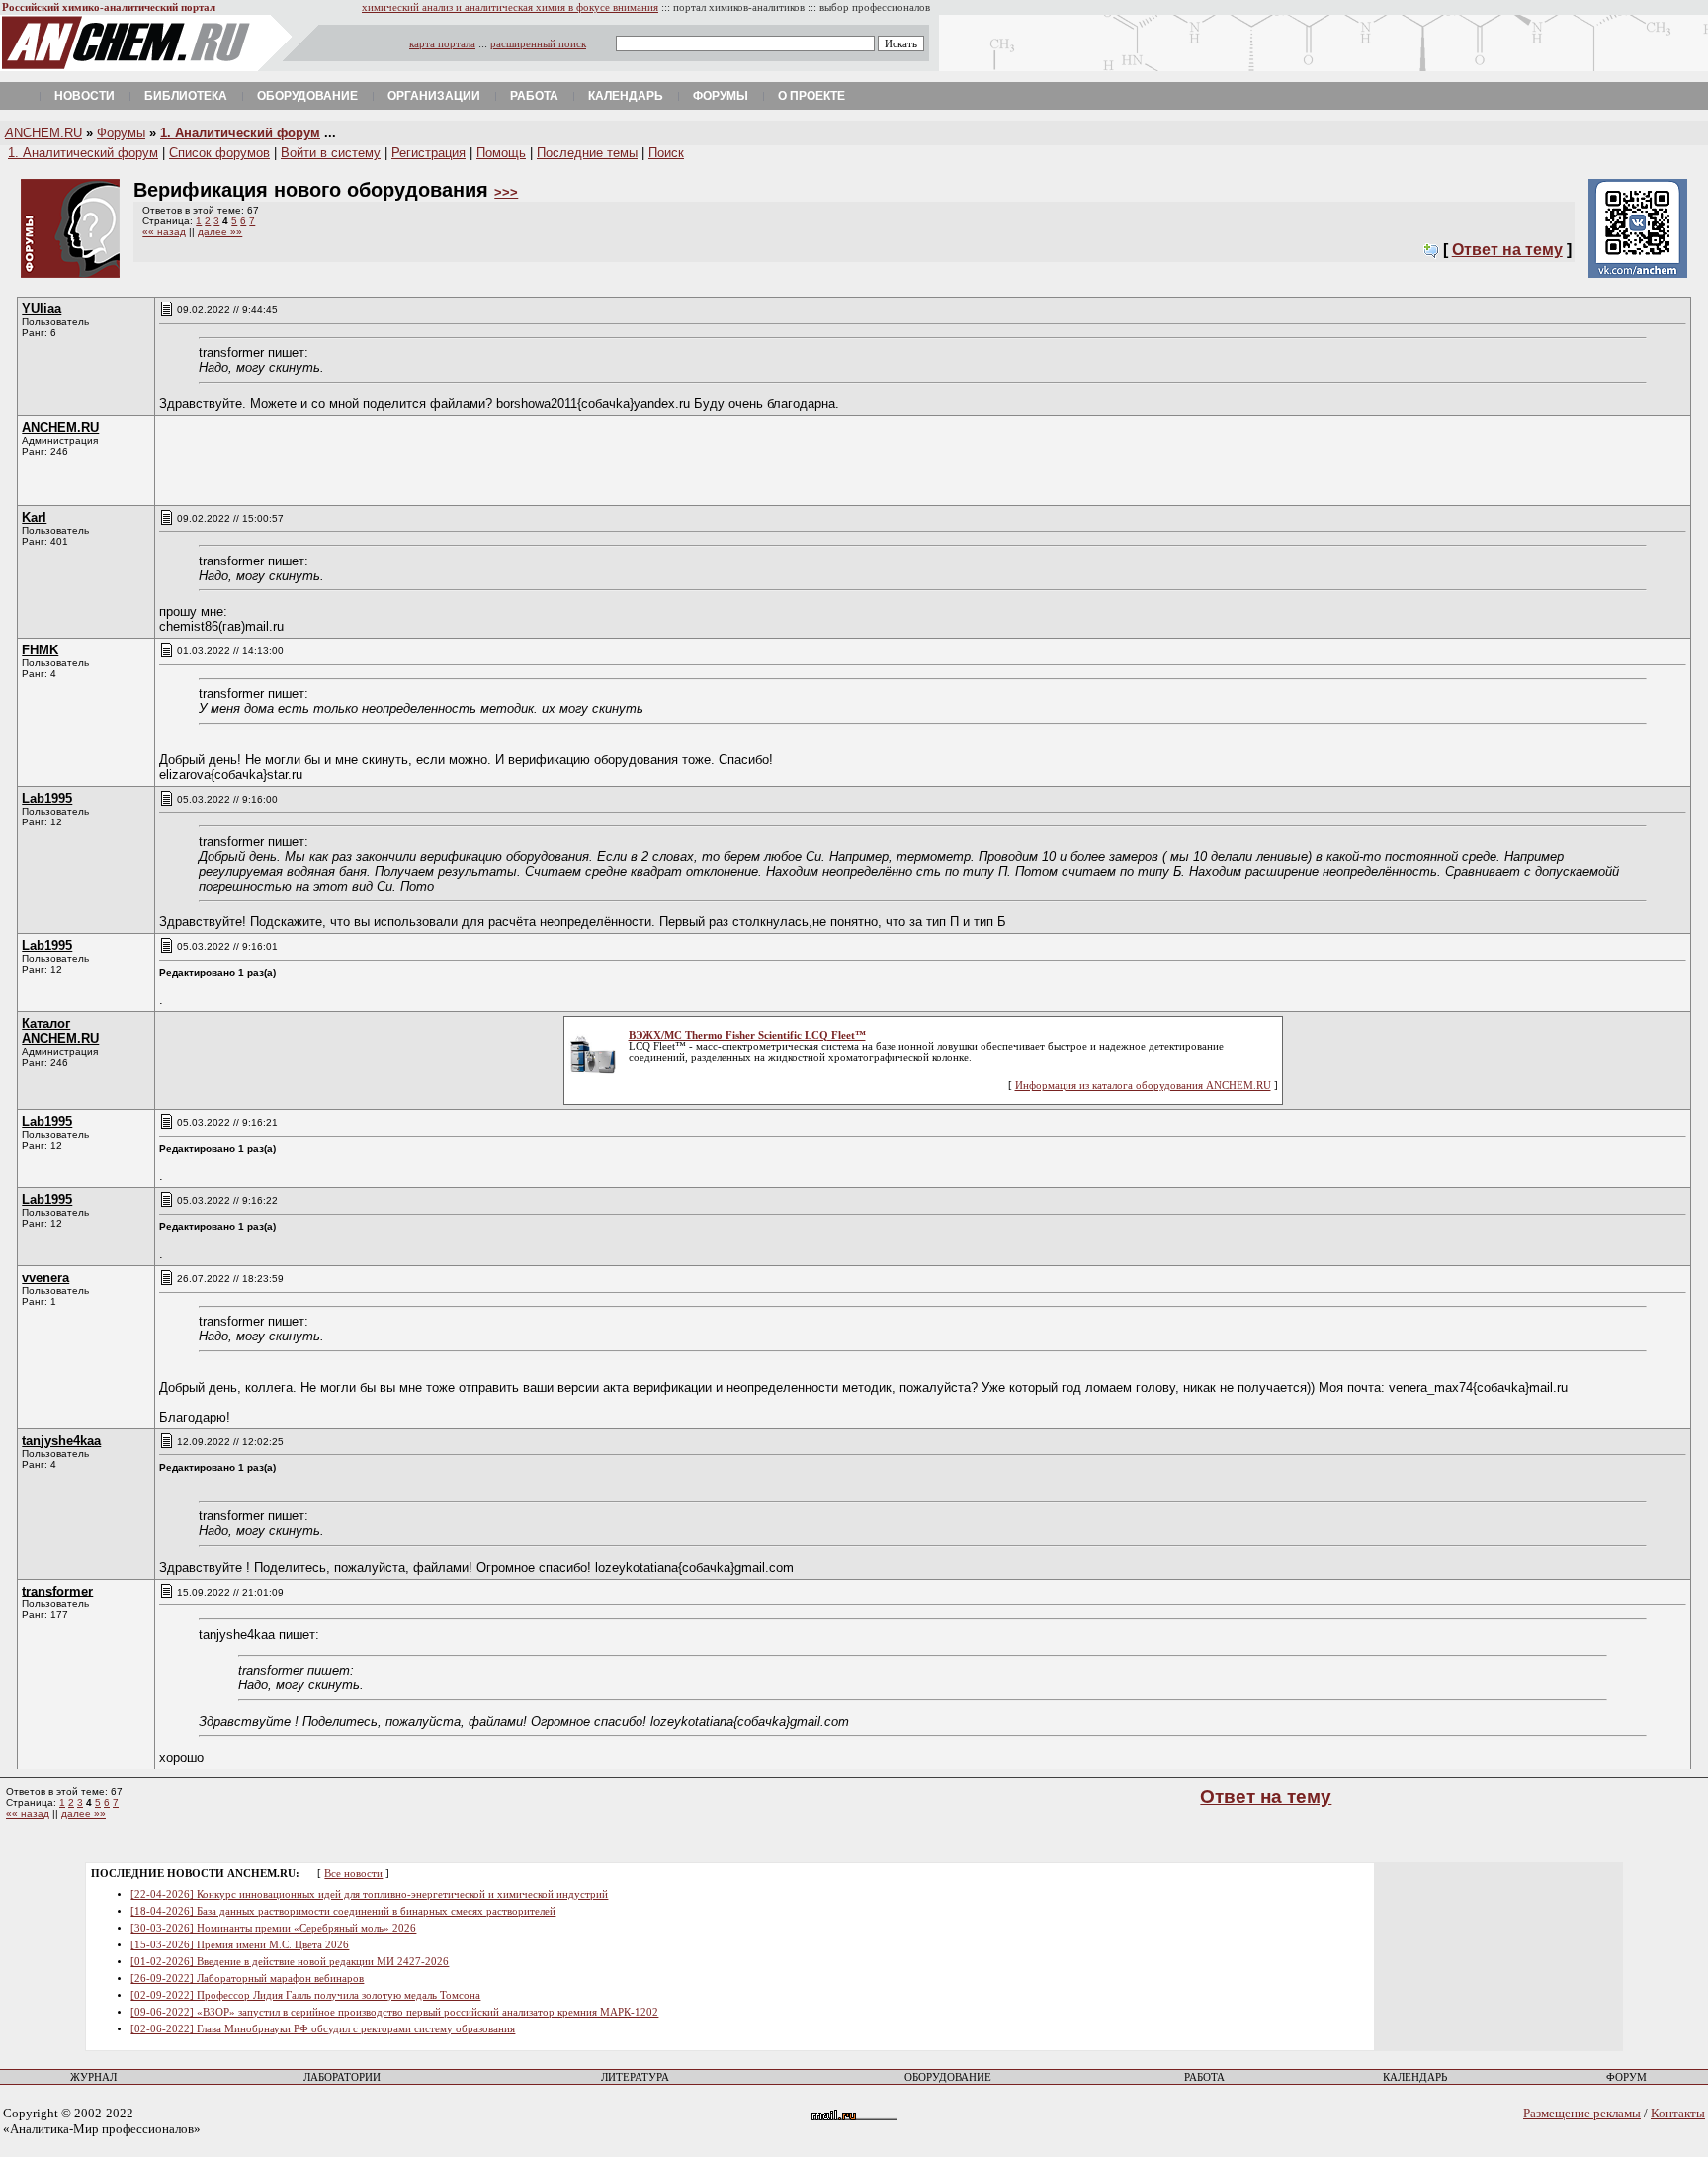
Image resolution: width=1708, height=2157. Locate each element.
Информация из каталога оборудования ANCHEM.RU (1143, 1086)
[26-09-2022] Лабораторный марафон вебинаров (247, 1979)
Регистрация (428, 153)
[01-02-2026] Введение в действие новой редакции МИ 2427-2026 (290, 1962)
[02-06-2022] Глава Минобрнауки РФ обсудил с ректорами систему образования (323, 2029)
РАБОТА (1204, 2077)
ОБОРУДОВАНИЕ (948, 2077)
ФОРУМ (1626, 2077)
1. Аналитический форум (240, 133)
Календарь (626, 96)
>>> (506, 192)
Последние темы (587, 153)
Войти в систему (331, 153)
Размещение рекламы (1582, 2113)
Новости (85, 96)
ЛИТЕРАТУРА (635, 2077)
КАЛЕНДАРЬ (1415, 2077)
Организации (434, 96)
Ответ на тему (1507, 250)
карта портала (442, 44)
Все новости (353, 1874)
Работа (534, 96)
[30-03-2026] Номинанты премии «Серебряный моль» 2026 (273, 1928)
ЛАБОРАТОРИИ (342, 2077)
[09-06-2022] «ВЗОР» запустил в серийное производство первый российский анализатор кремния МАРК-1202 (394, 2012)
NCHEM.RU (43, 133)
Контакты (1678, 2113)
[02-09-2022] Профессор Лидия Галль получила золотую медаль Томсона (305, 1995)
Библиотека (186, 96)
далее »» (220, 232)
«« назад (164, 232)
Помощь (501, 153)
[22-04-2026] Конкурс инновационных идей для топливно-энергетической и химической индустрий (369, 1895)
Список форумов (219, 153)
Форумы (721, 96)
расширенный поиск (538, 44)
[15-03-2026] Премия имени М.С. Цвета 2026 (240, 1945)
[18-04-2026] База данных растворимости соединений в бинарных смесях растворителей (343, 1911)
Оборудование (307, 96)
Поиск (666, 153)
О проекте (811, 96)
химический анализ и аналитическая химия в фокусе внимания (510, 7)
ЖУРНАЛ (93, 2077)
